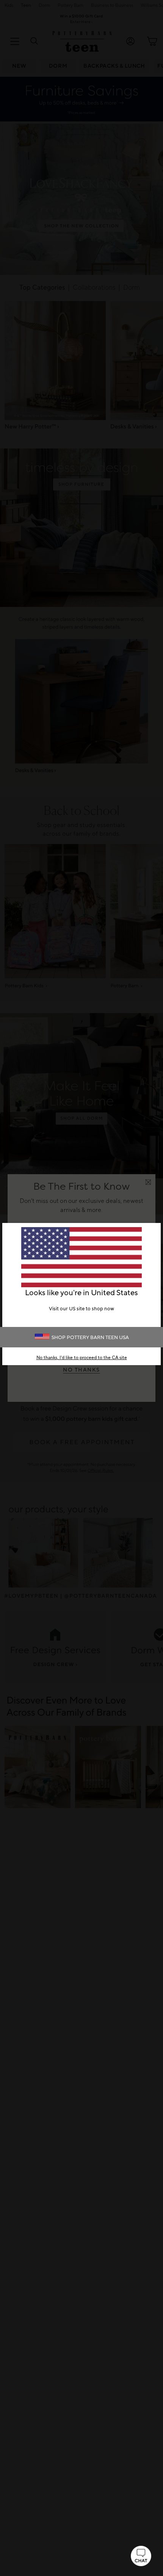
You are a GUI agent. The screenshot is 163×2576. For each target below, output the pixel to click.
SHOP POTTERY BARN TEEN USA (90, 1338)
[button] (141, 2556)
